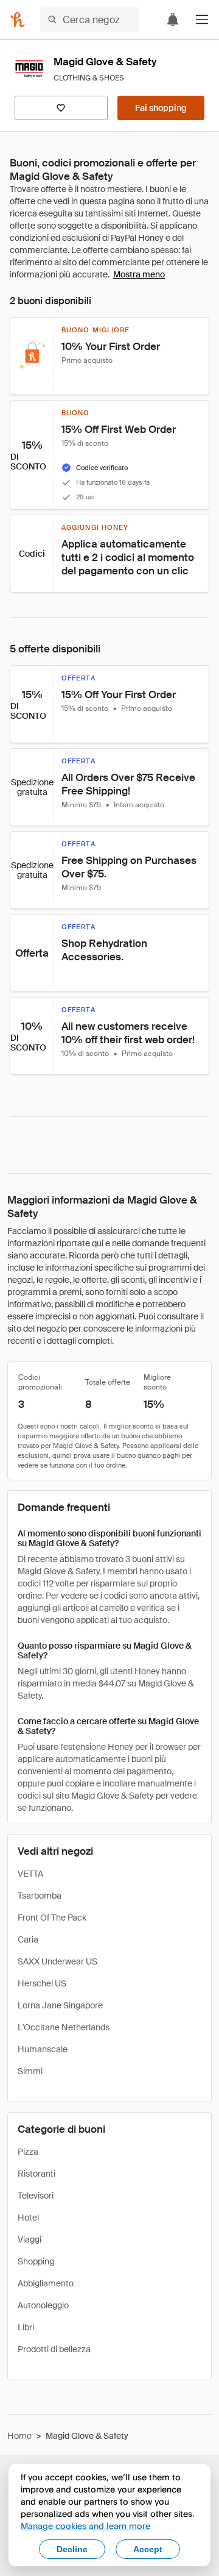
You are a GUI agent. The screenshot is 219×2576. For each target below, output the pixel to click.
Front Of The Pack (52, 1918)
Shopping (36, 2261)
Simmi (30, 2071)
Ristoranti (36, 2174)
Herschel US (42, 1983)
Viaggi (30, 2239)
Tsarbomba (40, 1896)
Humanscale (43, 2049)
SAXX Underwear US (57, 1961)
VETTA (30, 1874)
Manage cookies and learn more (85, 2526)
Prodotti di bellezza (54, 2349)
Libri (26, 2327)
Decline (72, 2549)
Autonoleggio (43, 2305)
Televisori (36, 2196)
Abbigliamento (46, 2283)
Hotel (28, 2217)
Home (19, 2436)
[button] (202, 20)
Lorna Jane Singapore (60, 2005)
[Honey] (18, 20)
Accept (148, 2549)
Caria (28, 1939)
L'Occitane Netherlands (64, 2027)
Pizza (28, 2152)
